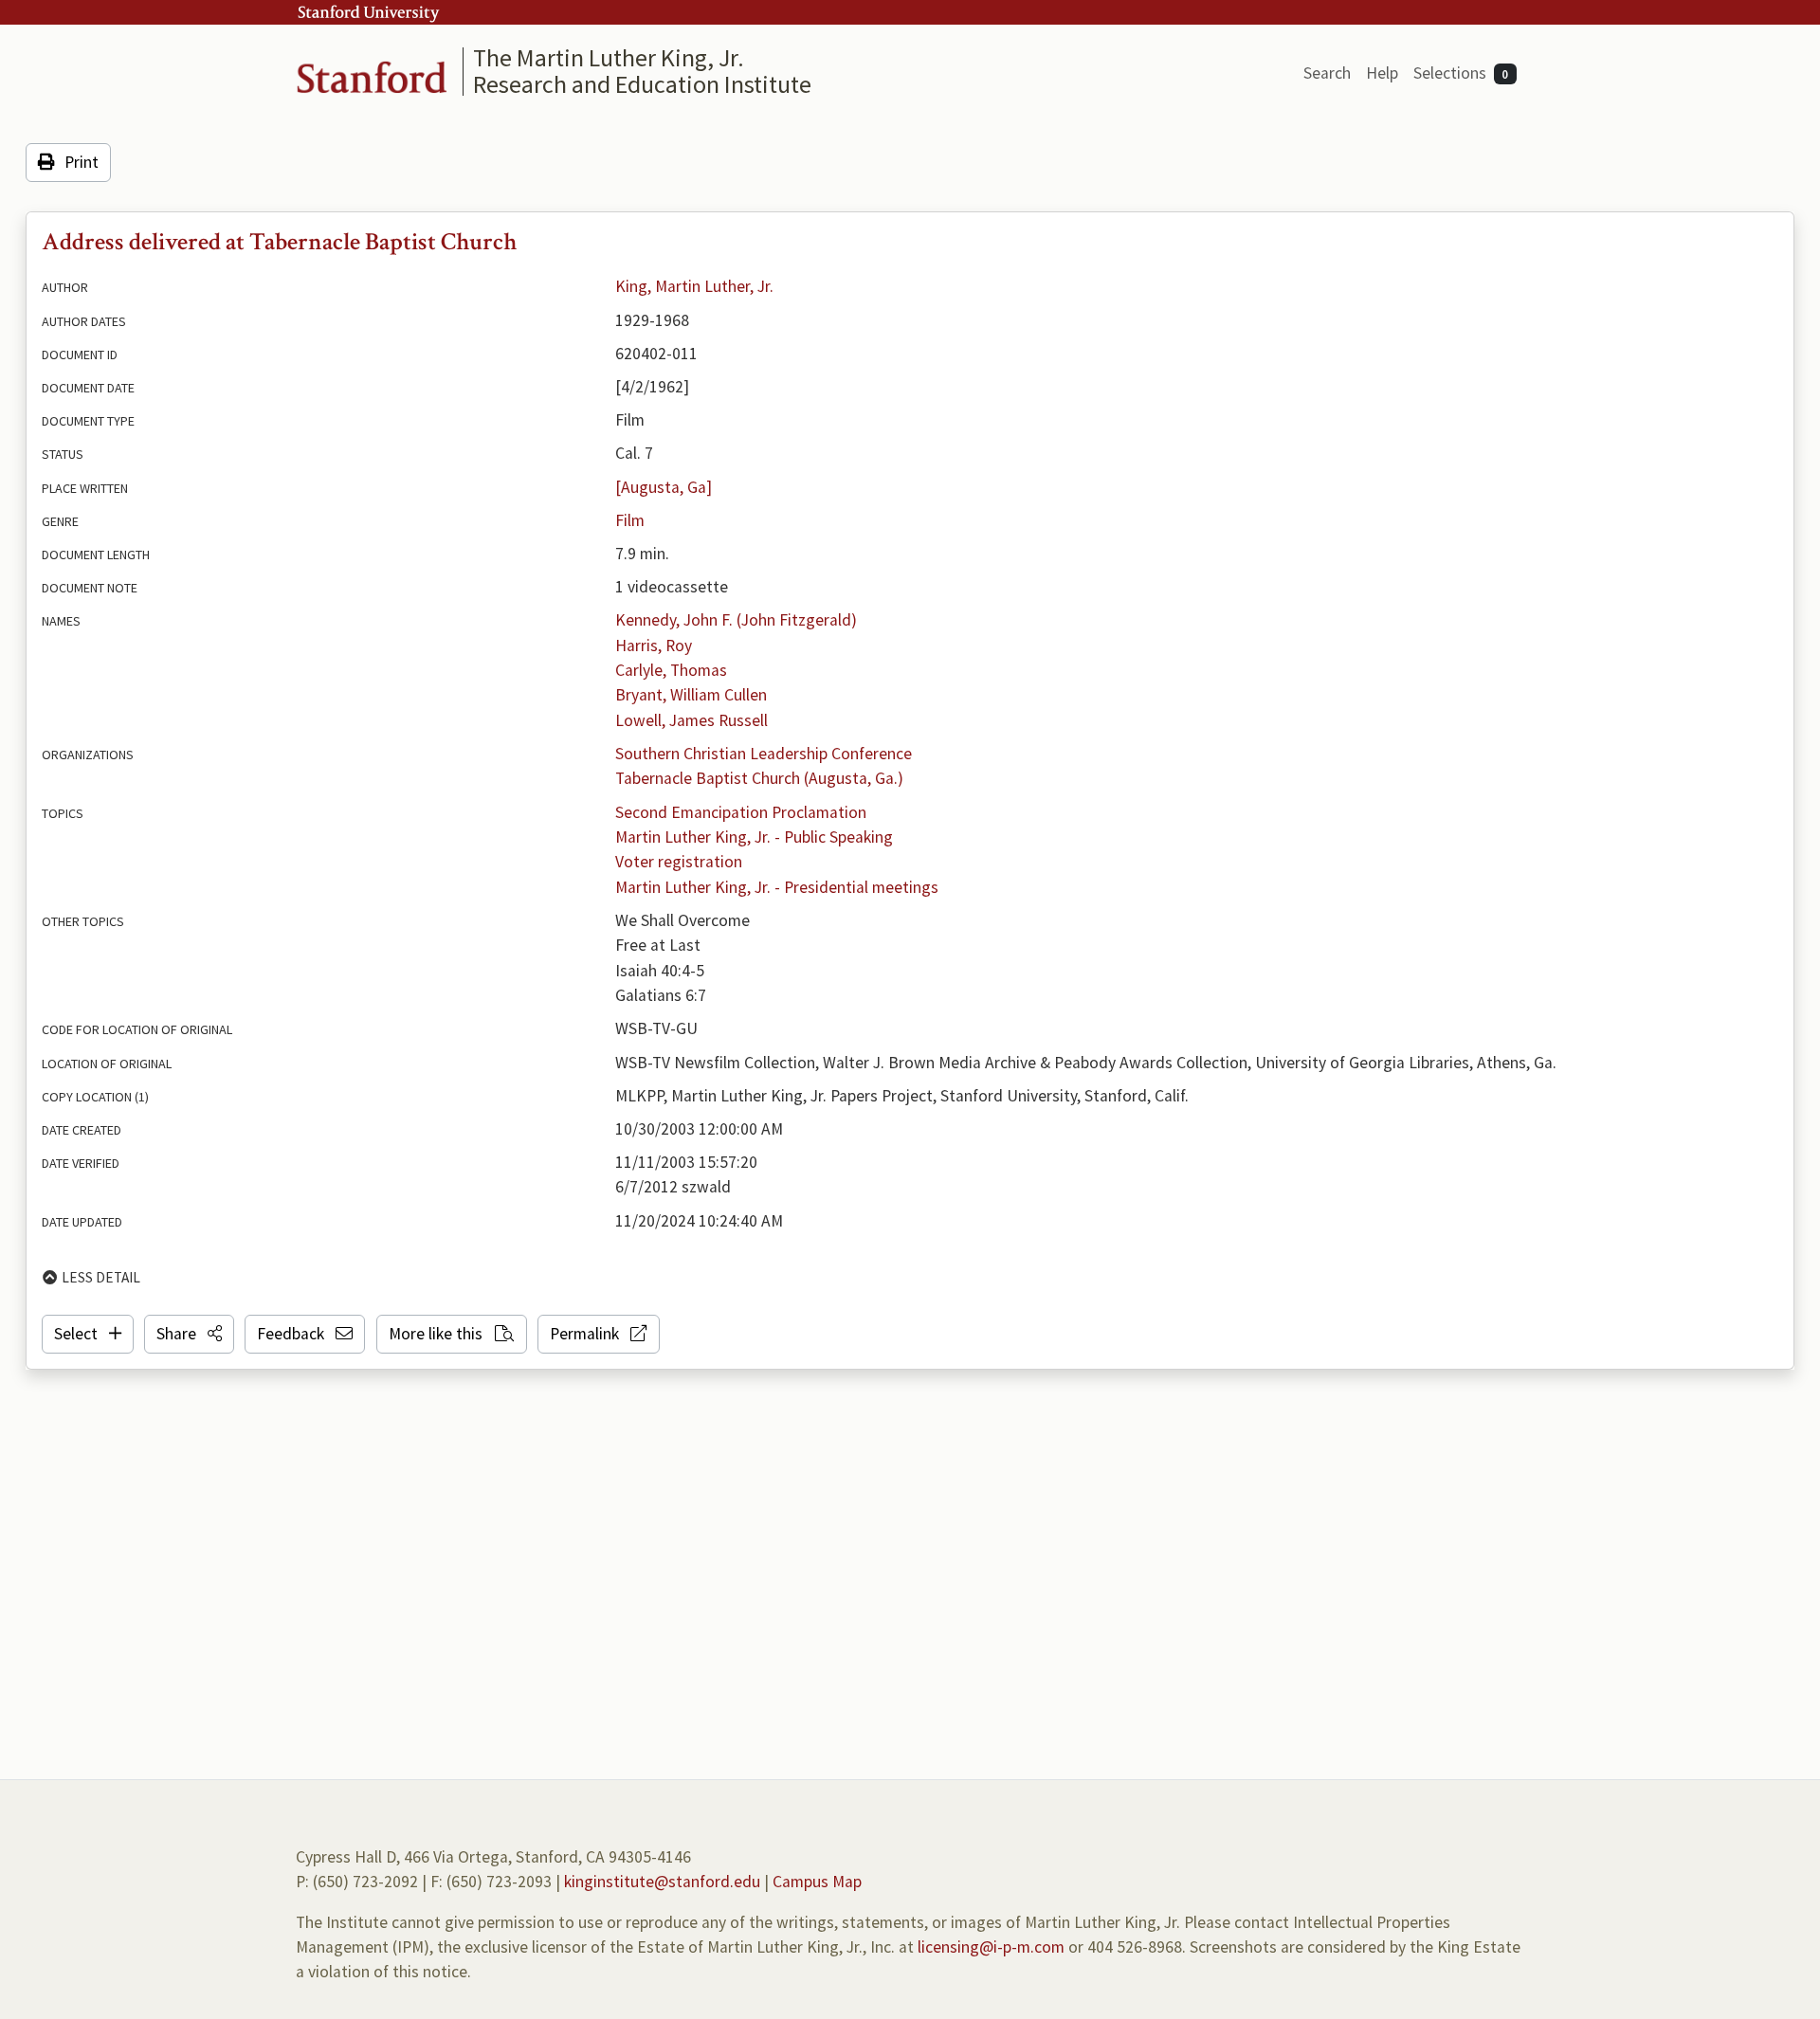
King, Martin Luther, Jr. (694, 286)
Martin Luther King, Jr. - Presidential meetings (777, 887)
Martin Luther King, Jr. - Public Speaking (754, 837)
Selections (1461, 73)
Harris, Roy (654, 646)
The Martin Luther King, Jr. (609, 57)
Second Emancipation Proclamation (741, 812)
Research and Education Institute (642, 84)
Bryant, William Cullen (691, 695)
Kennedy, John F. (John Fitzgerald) (736, 620)
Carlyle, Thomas (671, 670)
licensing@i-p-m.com (991, 1947)
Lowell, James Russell (692, 720)
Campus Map (817, 1882)
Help (1382, 73)
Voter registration (679, 862)
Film (630, 520)
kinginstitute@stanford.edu (662, 1882)
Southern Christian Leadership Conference (764, 754)
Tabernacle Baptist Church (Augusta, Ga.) (759, 778)
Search (1327, 73)
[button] (189, 1334)
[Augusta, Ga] (664, 487)
